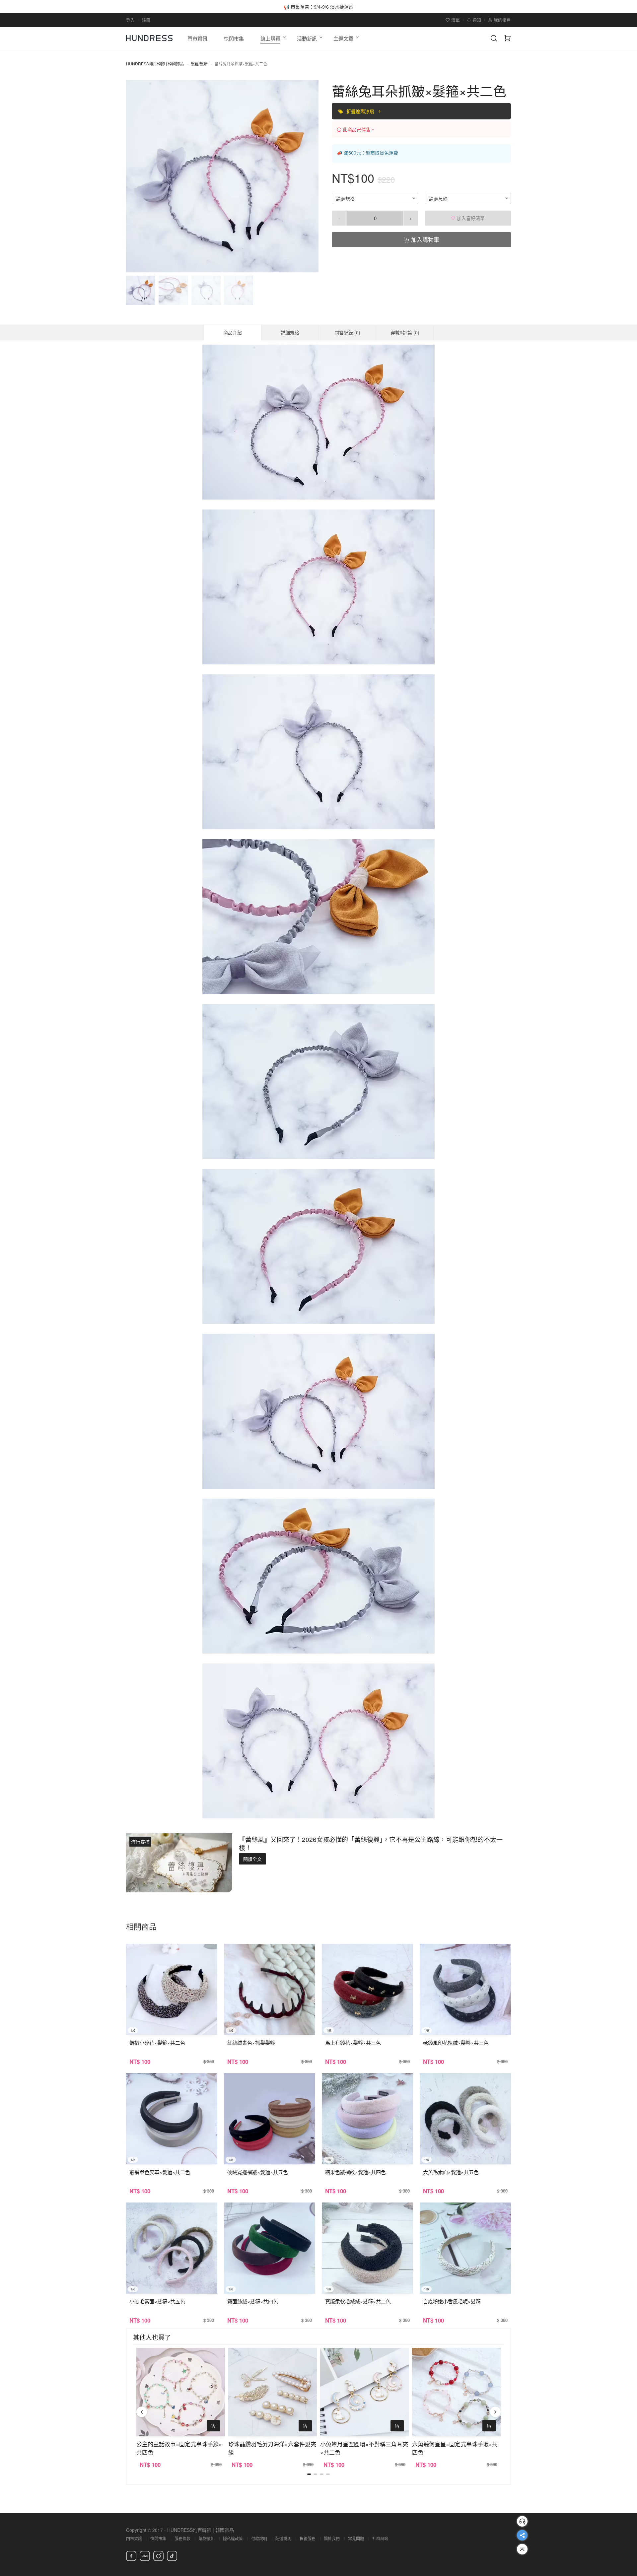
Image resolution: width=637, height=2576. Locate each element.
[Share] (522, 2535)
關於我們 (332, 2538)
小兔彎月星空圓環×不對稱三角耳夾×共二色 (364, 2448)
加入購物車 (424, 239)
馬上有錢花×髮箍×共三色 (353, 2042)
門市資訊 (134, 2538)
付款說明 (259, 2538)
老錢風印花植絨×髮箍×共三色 (456, 2042)
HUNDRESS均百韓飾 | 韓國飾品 (155, 64)
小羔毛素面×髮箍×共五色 (157, 2301)
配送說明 (283, 2538)
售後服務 (308, 2538)
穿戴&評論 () (405, 332)
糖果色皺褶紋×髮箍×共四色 (355, 2172)
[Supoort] (522, 2521)
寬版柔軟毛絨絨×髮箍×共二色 (358, 2301)
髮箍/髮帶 (199, 64)
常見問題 (356, 2538)
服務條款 (182, 2538)
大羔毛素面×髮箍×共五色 (451, 2172)
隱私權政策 (233, 2538)
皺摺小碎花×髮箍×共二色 (157, 2042)
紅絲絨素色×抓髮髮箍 (251, 2042)
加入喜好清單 (470, 218)
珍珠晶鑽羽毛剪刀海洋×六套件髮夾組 (272, 2448)
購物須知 (207, 2538)
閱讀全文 (252, 1859)
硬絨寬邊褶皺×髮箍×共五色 (258, 2172)
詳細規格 (290, 332)
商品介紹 (233, 332)
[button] (137, 176)
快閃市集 (158, 2538)
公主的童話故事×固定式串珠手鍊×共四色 (179, 2448)
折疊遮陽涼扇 (361, 111)
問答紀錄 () (347, 332)
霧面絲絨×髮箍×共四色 (253, 2301)
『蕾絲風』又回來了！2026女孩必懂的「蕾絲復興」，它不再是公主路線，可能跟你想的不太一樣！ (371, 1843)
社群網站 (380, 2538)
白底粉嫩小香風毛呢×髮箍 (452, 2301)
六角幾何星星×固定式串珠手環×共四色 (455, 2448)
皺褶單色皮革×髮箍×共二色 (160, 2172)
